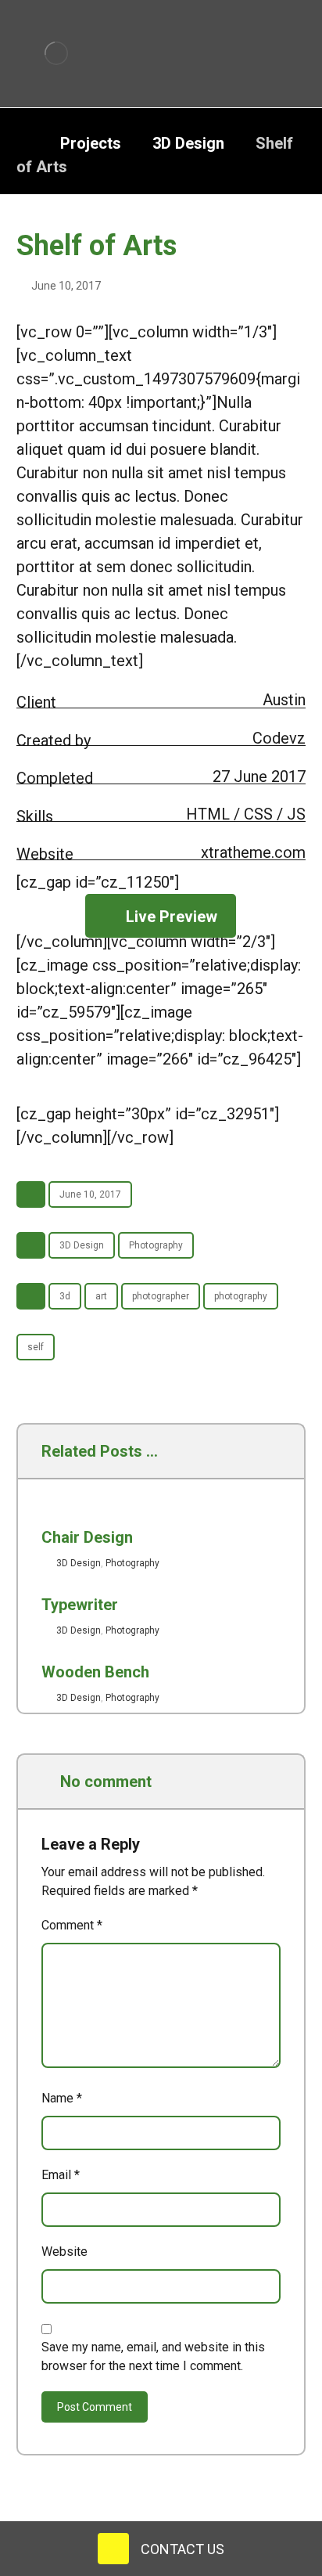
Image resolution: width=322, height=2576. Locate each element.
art (101, 1296)
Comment (72, 1925)
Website (64, 2252)
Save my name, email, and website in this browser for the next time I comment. (153, 2356)
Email (61, 2175)
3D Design (82, 1245)
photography (241, 1296)
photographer (161, 1296)
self (36, 1347)
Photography (156, 1245)
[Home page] (23, 143)
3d (65, 1296)
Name (62, 2098)
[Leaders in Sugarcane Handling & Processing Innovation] (57, 53)
